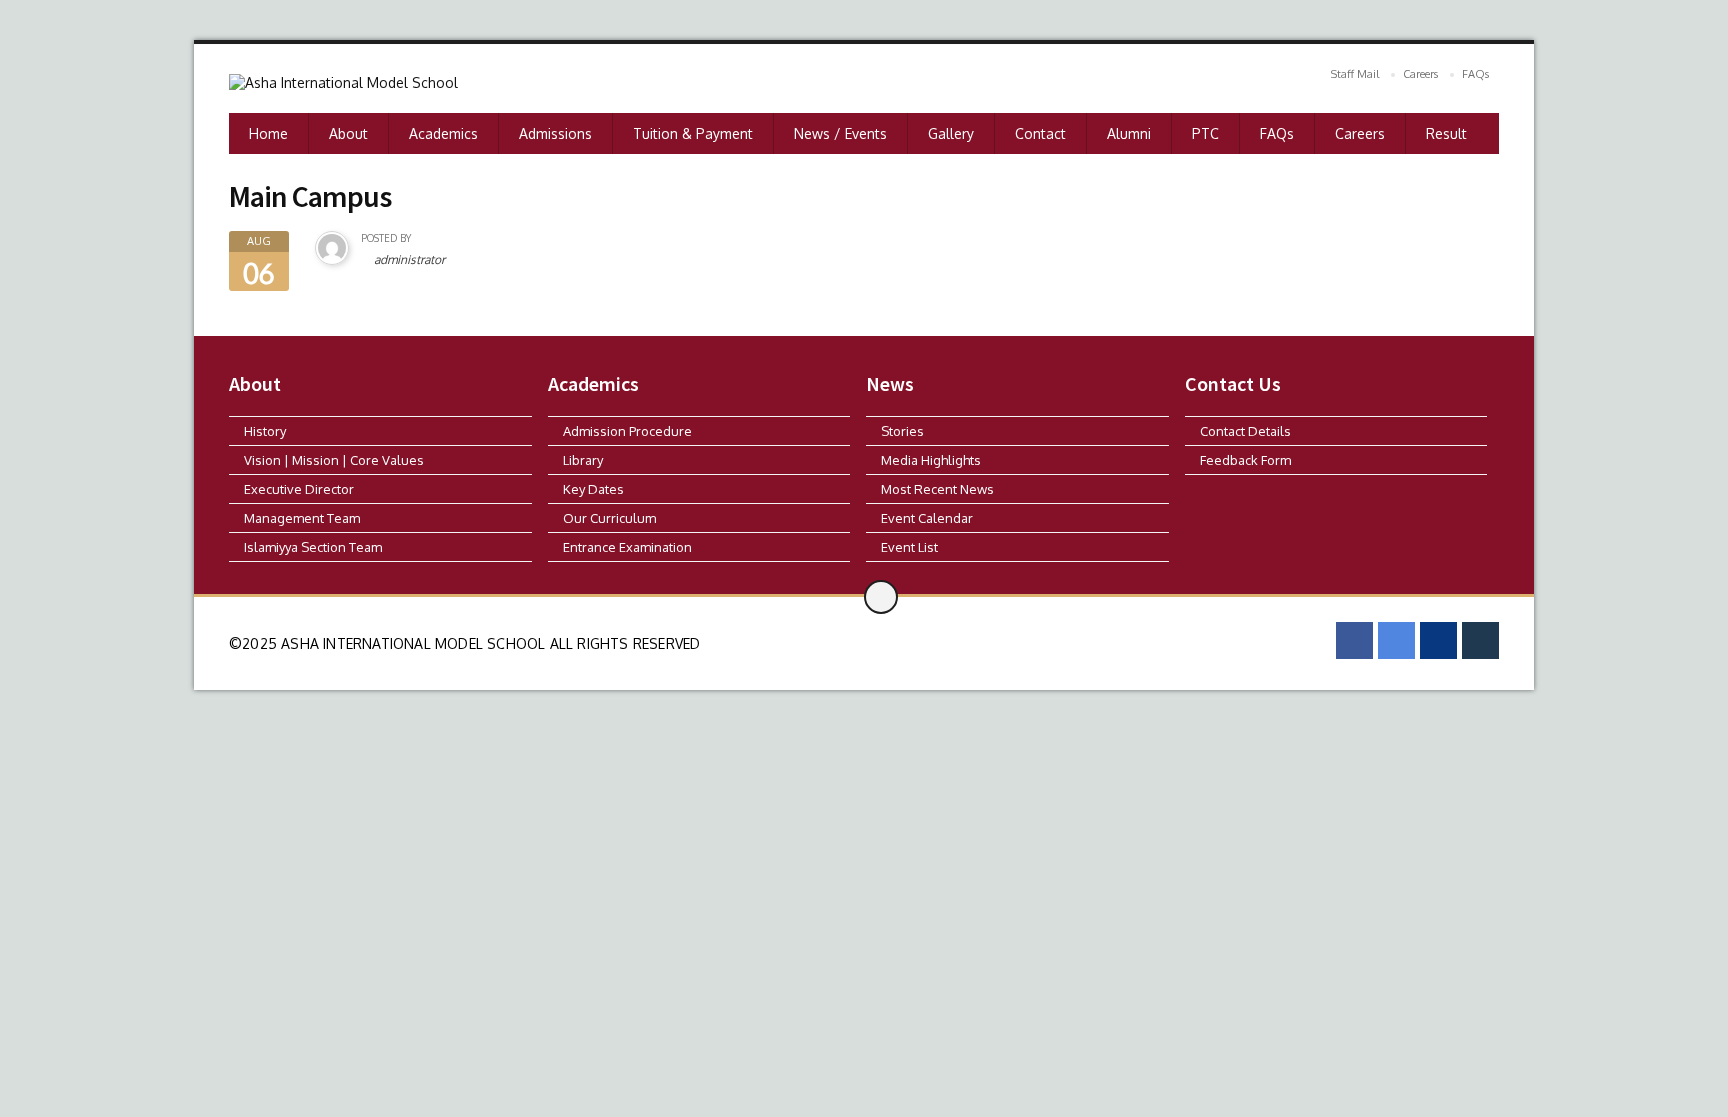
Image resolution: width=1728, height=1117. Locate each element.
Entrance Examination (627, 547)
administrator (409, 259)
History (265, 431)
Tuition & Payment (693, 133)
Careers (1420, 74)
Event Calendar (927, 518)
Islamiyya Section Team (313, 547)
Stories (902, 431)
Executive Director (299, 489)
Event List (909, 547)
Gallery (951, 133)
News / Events (840, 133)
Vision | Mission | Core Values (334, 460)
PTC (1205, 133)
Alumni (1129, 133)
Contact (1040, 133)
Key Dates (593, 489)
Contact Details (1245, 431)
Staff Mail (1355, 74)
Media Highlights (931, 460)
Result (1446, 133)
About (348, 133)
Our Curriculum (609, 518)
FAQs (1475, 74)
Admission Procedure (627, 431)
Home (268, 133)
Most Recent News (937, 489)
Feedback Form (1245, 460)
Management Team (302, 518)
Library (583, 460)
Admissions (555, 133)
